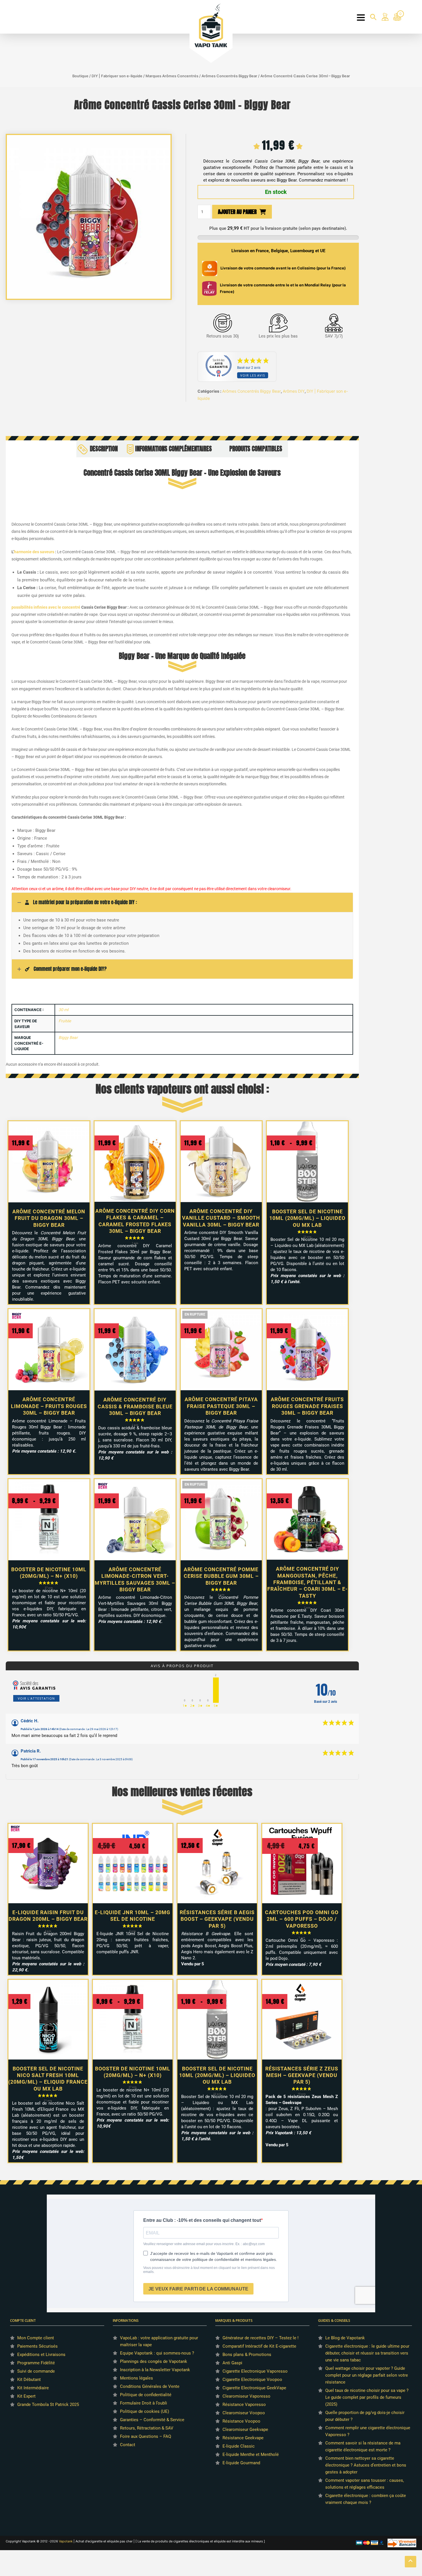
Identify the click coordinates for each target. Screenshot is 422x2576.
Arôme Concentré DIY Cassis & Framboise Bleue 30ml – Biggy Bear (135, 1406)
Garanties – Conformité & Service (152, 2420)
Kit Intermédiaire (33, 2388)
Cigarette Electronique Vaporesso (255, 2371)
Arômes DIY (294, 391)
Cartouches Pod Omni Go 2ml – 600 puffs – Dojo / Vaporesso (302, 1919)
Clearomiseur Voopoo (244, 2413)
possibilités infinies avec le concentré (46, 607)
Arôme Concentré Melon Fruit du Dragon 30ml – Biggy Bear (49, 1218)
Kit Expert (26, 2396)
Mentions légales (137, 2378)
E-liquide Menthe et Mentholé (251, 2454)
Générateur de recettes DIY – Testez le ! (261, 2338)
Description (104, 449)
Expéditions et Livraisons (41, 2355)
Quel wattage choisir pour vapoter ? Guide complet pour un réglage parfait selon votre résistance (367, 2375)
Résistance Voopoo (241, 2421)
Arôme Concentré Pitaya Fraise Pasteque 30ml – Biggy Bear (221, 1406)
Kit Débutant (29, 2380)
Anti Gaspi (232, 2363)
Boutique (80, 76)
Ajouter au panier (237, 212)
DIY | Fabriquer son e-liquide (117, 76)
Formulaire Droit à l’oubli (144, 2403)
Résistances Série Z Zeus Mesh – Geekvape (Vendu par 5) (302, 2075)
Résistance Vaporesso (244, 2405)
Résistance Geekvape (243, 2438)
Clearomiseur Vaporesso (246, 2396)
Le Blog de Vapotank (345, 2338)
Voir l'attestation (36, 1698)
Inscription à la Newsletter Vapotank (155, 2370)
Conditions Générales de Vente (150, 2386)
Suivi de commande (36, 2371)
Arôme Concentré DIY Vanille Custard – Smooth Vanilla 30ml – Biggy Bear (221, 1218)
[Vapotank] (211, 25)
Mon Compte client (36, 2338)
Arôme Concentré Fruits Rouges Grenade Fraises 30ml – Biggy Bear (307, 1406)
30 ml (63, 1010)
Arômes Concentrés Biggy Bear (229, 76)
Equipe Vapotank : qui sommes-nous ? (157, 2353)
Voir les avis (253, 375)
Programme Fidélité (36, 2363)
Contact (128, 2445)
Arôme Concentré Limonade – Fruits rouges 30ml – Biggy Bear (49, 1406)
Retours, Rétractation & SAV (147, 2428)
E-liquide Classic (239, 2446)
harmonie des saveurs (34, 552)
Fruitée (65, 1021)
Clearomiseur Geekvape (245, 2430)
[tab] (100, 449)
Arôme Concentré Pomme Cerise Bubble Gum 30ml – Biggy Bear (221, 1576)
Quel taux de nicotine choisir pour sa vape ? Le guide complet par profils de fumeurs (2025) (367, 2397)
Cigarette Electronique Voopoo (252, 2380)
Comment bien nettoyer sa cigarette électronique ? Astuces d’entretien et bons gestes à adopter (366, 2465)
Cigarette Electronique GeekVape (254, 2388)
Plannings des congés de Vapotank (154, 2361)
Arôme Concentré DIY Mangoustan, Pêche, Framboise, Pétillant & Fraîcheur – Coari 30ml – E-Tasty (307, 1582)
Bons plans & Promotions (247, 2355)
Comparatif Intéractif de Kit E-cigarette (259, 2346)
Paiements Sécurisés (37, 2346)
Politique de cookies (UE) (145, 2411)
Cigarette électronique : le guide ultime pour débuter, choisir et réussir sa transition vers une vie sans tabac (367, 2353)
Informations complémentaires (174, 449)
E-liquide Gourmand (241, 2463)
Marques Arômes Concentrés (172, 76)
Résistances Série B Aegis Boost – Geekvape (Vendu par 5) (217, 1919)
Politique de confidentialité (146, 2395)
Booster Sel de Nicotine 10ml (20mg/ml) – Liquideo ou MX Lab (307, 1218)
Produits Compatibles (256, 449)
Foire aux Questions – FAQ (146, 2436)
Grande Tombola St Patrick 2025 (48, 2405)
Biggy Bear (68, 1038)
